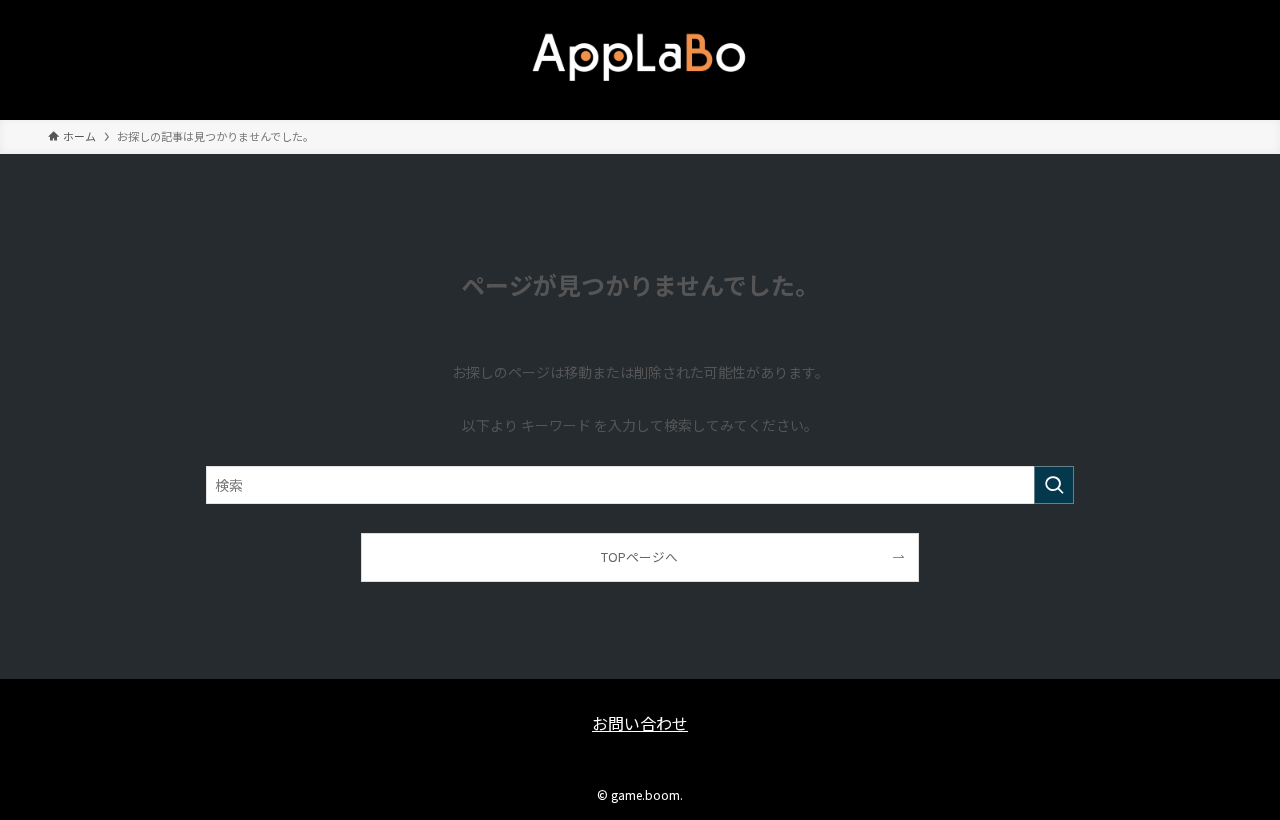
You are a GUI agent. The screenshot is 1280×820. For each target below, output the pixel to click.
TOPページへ (639, 556)
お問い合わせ (640, 723)
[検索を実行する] (1054, 485)
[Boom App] (640, 56)
